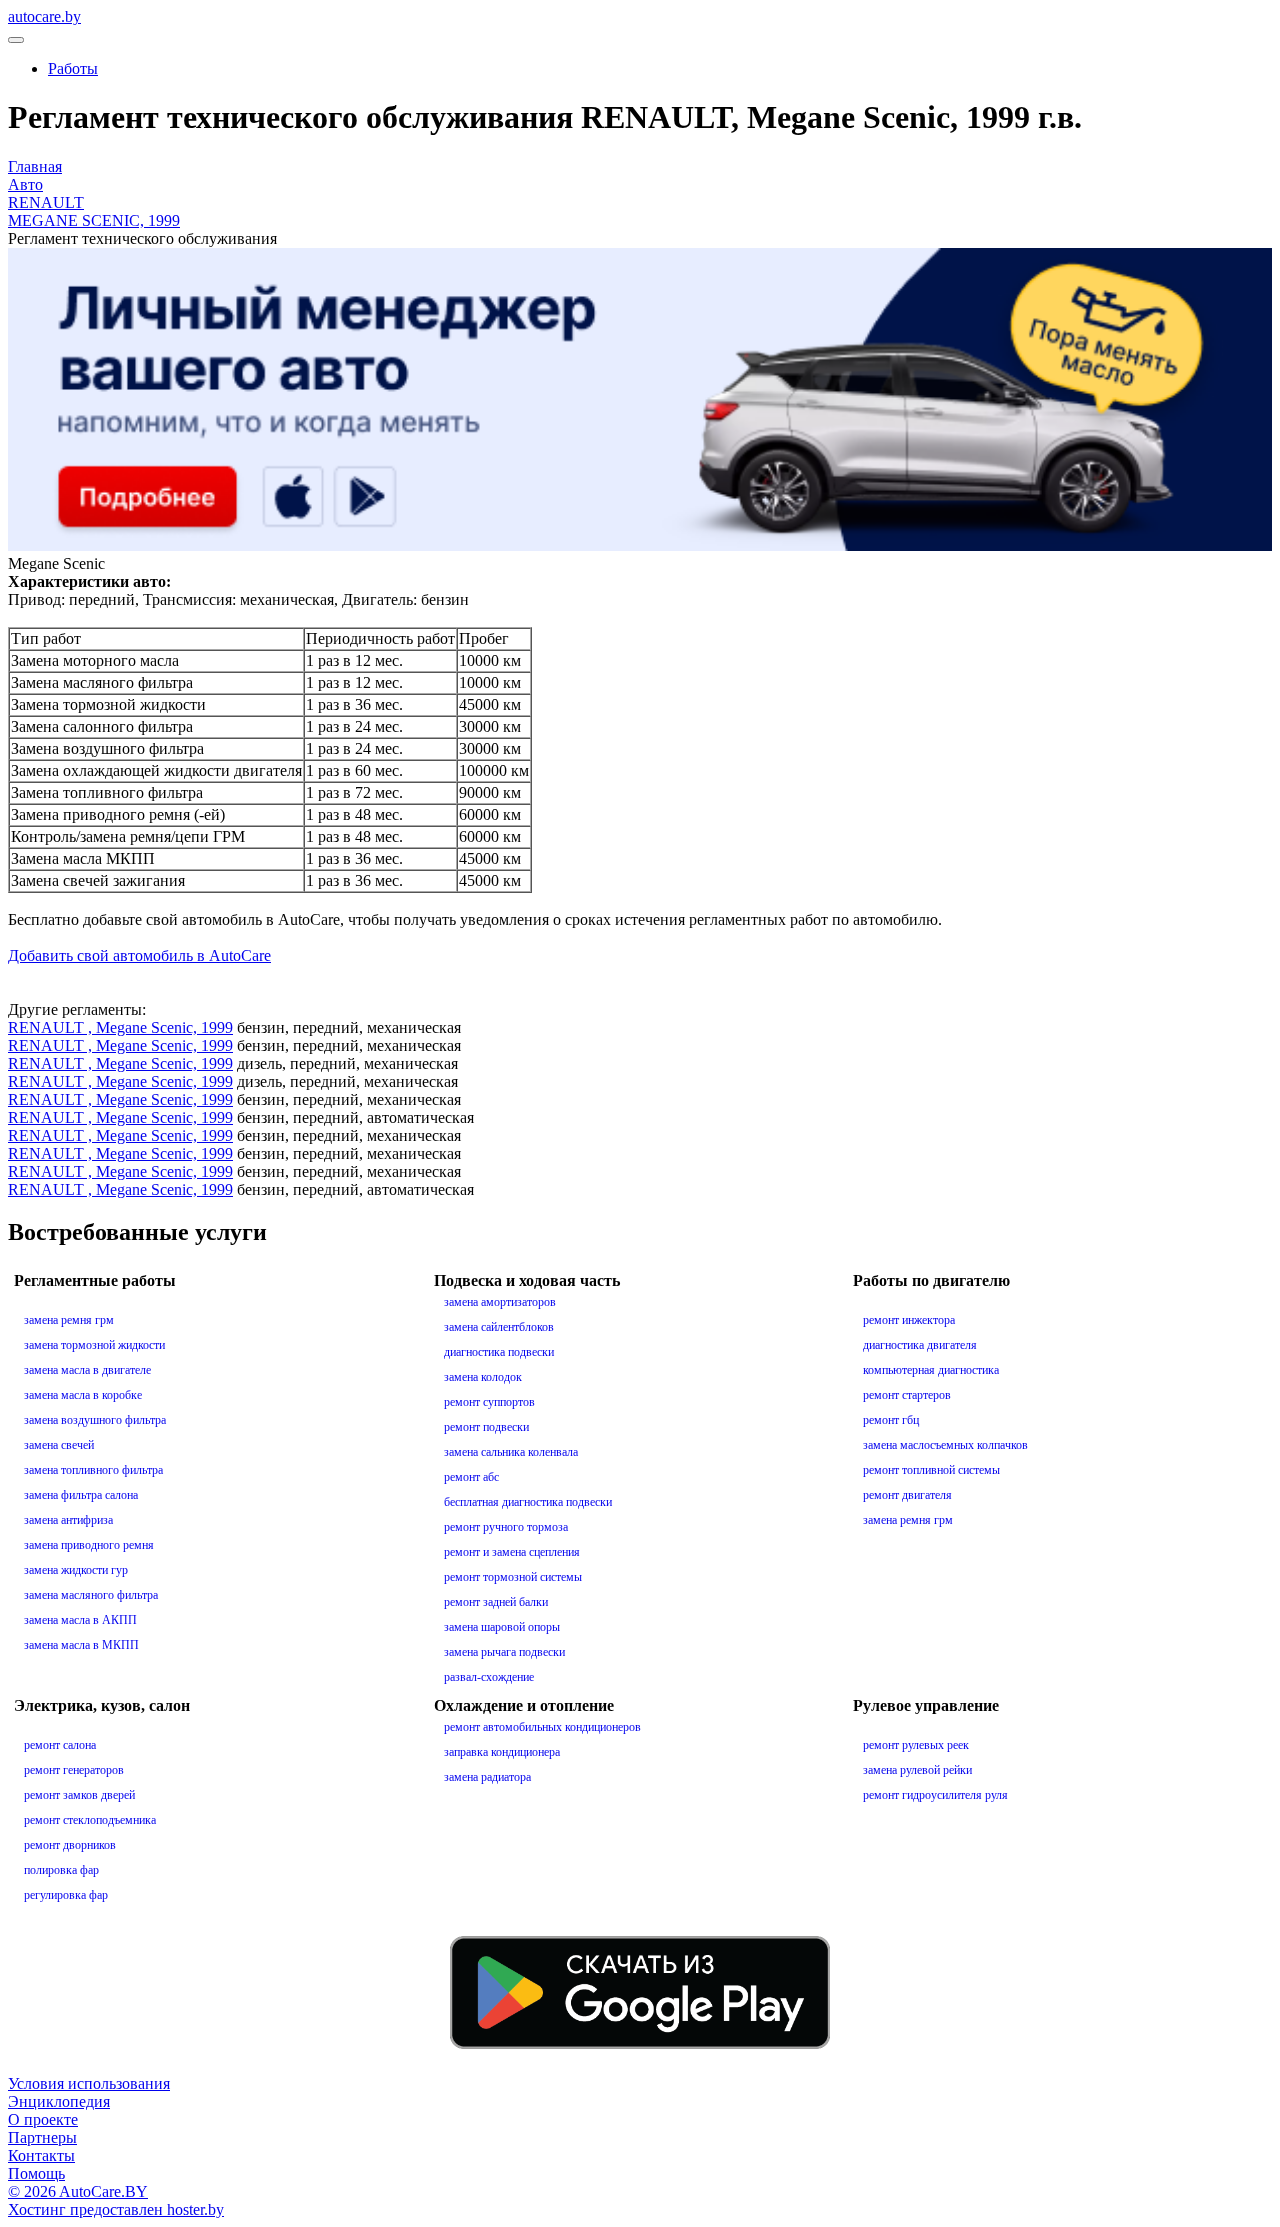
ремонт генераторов (74, 1770)
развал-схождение (489, 1677)
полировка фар (61, 1870)
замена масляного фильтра (91, 1595)
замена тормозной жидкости (94, 1345)
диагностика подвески (499, 1352)
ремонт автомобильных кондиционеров (542, 1727)
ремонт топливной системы (931, 1470)
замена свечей (59, 1445)
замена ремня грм (69, 1320)
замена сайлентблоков (499, 1327)
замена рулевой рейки (917, 1770)
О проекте (43, 2119)
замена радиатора (487, 1777)
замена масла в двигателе (87, 1370)
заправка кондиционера (502, 1752)
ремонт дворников (70, 1845)
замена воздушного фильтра (95, 1420)
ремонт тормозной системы (513, 1577)
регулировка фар (66, 1895)
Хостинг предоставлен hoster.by (116, 2209)
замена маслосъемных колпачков (945, 1445)
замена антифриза (68, 1520)
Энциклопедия (59, 2101)
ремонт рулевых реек (916, 1745)
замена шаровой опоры (502, 1627)
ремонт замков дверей (79, 1795)
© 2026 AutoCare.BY (78, 2191)
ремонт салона (60, 1745)
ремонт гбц (891, 1420)
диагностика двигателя (920, 1345)
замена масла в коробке (83, 1395)
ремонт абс (471, 1477)
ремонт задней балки (496, 1602)
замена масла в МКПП (81, 1645)
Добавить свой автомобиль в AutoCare (139, 955)
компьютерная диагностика (931, 1370)
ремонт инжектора (909, 1320)
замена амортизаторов (500, 1302)
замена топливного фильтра (93, 1470)
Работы (73, 68)
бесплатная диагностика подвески (528, 1502)
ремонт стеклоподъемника (90, 1820)
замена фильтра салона (81, 1495)
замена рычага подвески (504, 1652)
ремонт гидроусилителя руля (935, 1795)
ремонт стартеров (907, 1395)
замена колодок (483, 1377)
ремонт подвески (486, 1427)
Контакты (41, 2155)
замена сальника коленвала (511, 1452)
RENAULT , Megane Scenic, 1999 (120, 1027)
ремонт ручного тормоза (506, 1527)
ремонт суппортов (489, 1402)
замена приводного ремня (89, 1545)
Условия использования (89, 2083)
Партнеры (42, 2137)
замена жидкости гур (76, 1570)
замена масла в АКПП (80, 1620)
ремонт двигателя (907, 1495)
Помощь (36, 2173)
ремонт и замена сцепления (512, 1552)
